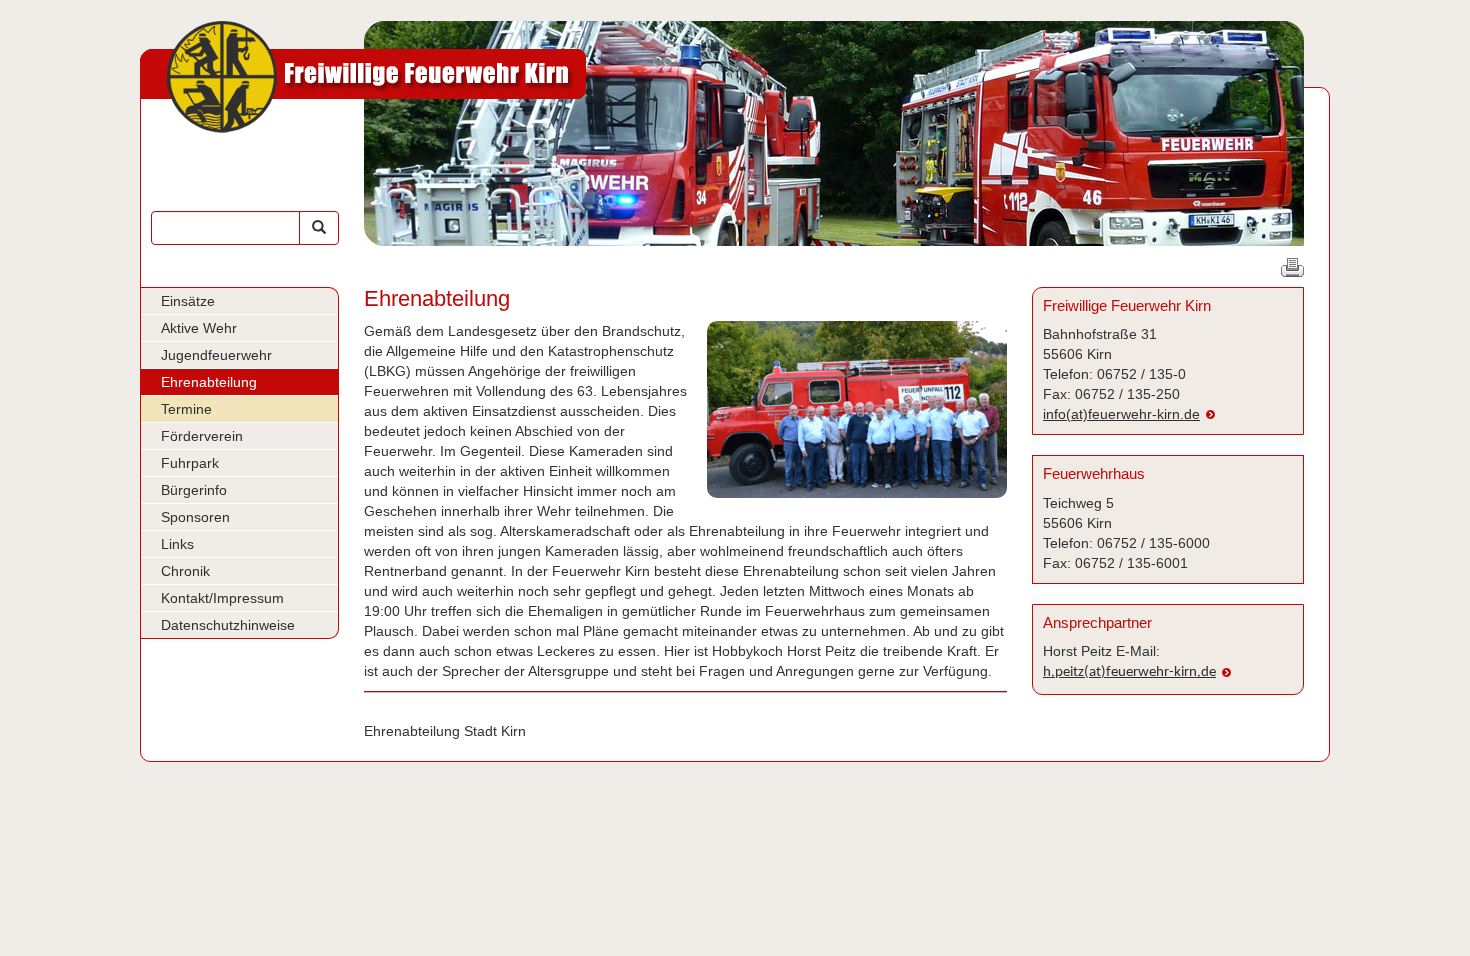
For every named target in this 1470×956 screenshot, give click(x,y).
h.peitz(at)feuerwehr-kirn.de (1129, 672)
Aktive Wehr (199, 328)
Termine (186, 409)
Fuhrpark (190, 463)
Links (177, 544)
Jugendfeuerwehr (216, 355)
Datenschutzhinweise (228, 625)
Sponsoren (195, 517)
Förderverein (202, 436)
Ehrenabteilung (209, 382)
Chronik (185, 571)
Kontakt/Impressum (222, 598)
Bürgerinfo (194, 490)
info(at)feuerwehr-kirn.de (1121, 414)
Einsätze (188, 301)
